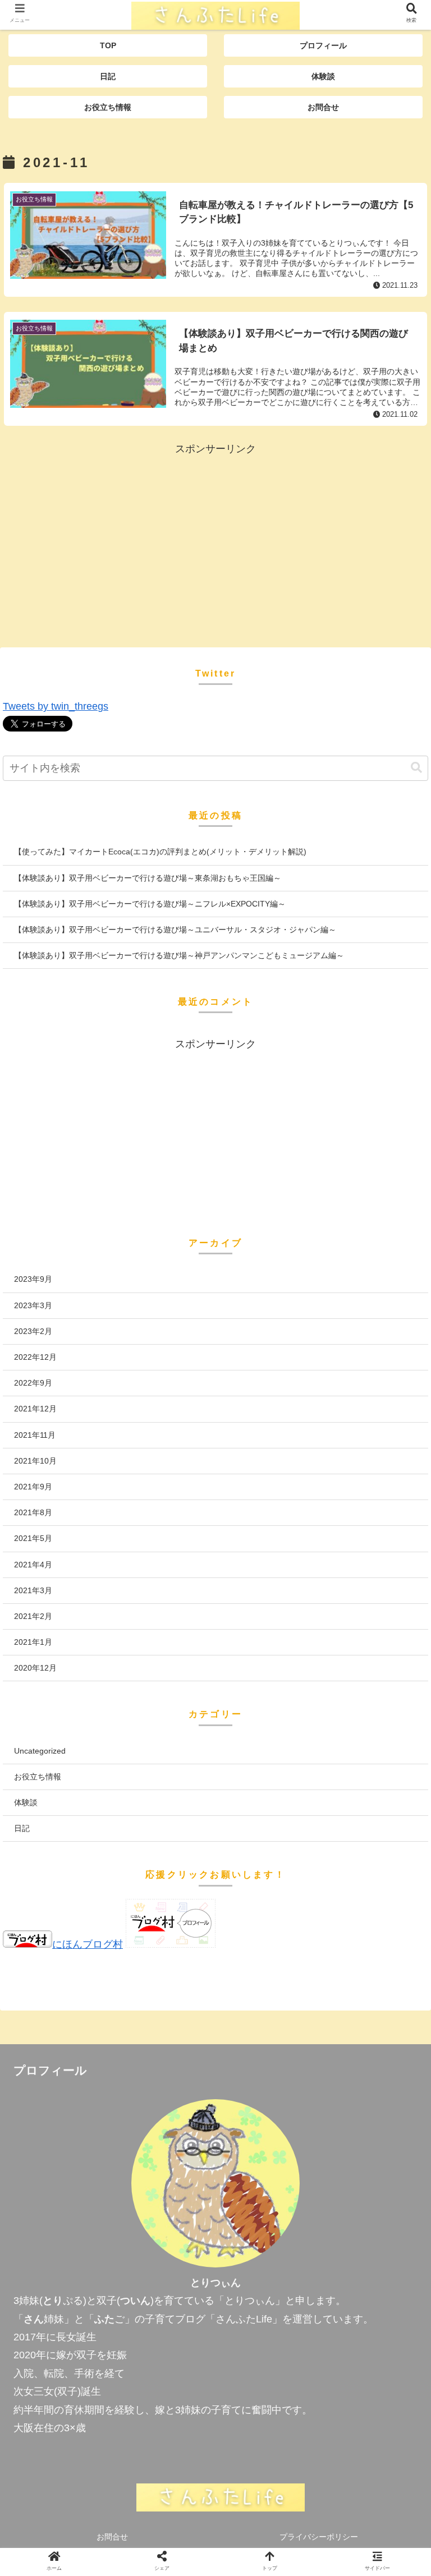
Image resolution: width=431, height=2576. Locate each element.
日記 (22, 1828)
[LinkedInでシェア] (264, 1965)
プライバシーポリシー (319, 2537)
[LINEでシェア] (70, 1965)
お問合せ (112, 2537)
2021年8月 (33, 1512)
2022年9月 (33, 1383)
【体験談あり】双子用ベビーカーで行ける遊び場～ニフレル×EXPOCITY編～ (150, 904)
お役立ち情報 (38, 1777)
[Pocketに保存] (361, 1935)
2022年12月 (35, 1357)
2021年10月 (35, 1461)
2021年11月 (35, 1435)
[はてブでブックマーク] (264, 1935)
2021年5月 (33, 1538)
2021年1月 (33, 1642)
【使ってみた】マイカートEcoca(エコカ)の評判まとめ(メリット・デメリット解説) (160, 852)
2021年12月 (35, 1409)
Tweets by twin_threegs (56, 706)
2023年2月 (33, 1331)
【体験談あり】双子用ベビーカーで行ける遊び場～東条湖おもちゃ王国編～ (148, 878)
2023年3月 (33, 1305)
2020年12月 (35, 1668)
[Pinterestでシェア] (167, 1965)
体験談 (26, 1802)
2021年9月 (33, 1487)
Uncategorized (40, 1751)
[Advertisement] (215, 536)
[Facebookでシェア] (167, 1935)
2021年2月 (33, 1616)
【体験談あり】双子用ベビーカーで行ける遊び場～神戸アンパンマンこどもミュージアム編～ (179, 955)
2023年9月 (33, 1279)
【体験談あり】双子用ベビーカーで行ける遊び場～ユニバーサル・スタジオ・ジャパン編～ (175, 930)
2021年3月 (33, 1590)
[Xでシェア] (70, 1935)
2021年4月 (33, 1565)
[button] (416, 768)
